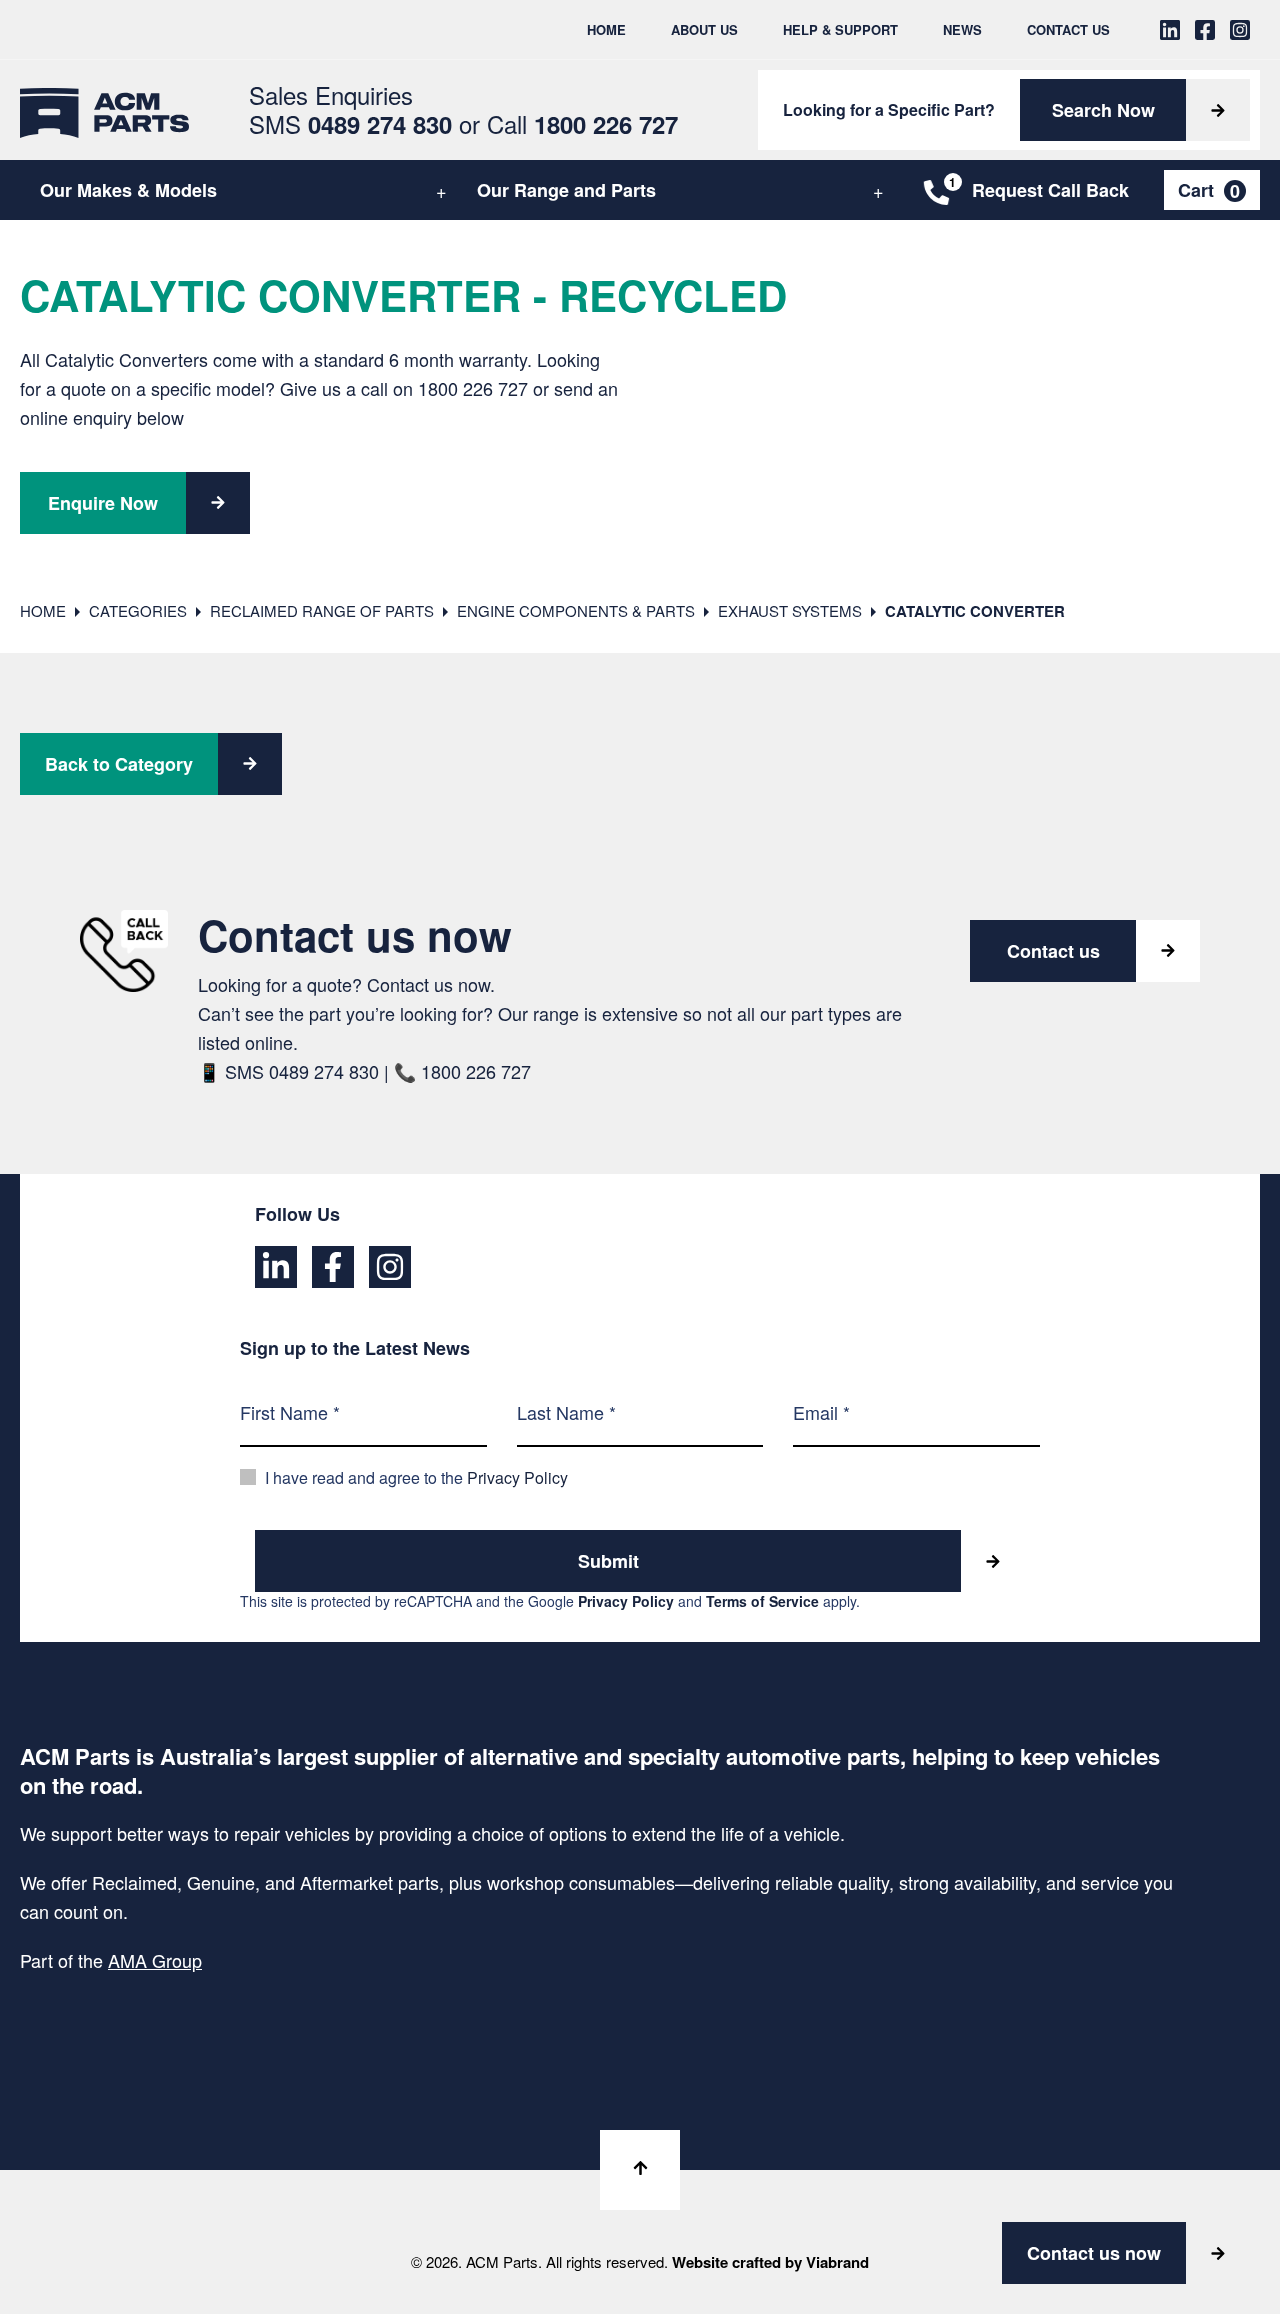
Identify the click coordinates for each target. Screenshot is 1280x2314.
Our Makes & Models (128, 190)
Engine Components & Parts (576, 610)
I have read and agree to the (416, 1477)
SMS (350, 123)
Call (582, 123)
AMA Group (155, 1960)
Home (606, 29)
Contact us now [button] (1094, 2253)
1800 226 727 (473, 388)
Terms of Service (762, 1601)
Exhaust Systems (790, 610)
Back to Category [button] (119, 764)
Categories (138, 610)
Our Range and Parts (566, 190)
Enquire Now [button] (103, 503)
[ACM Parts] (104, 110)
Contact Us (1068, 29)
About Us (704, 29)
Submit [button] (608, 1561)
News (962, 29)
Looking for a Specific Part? (889, 109)
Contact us (1053, 951)
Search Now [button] (1103, 110)
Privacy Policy (517, 1477)
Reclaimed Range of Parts (322, 610)
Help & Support (840, 29)
